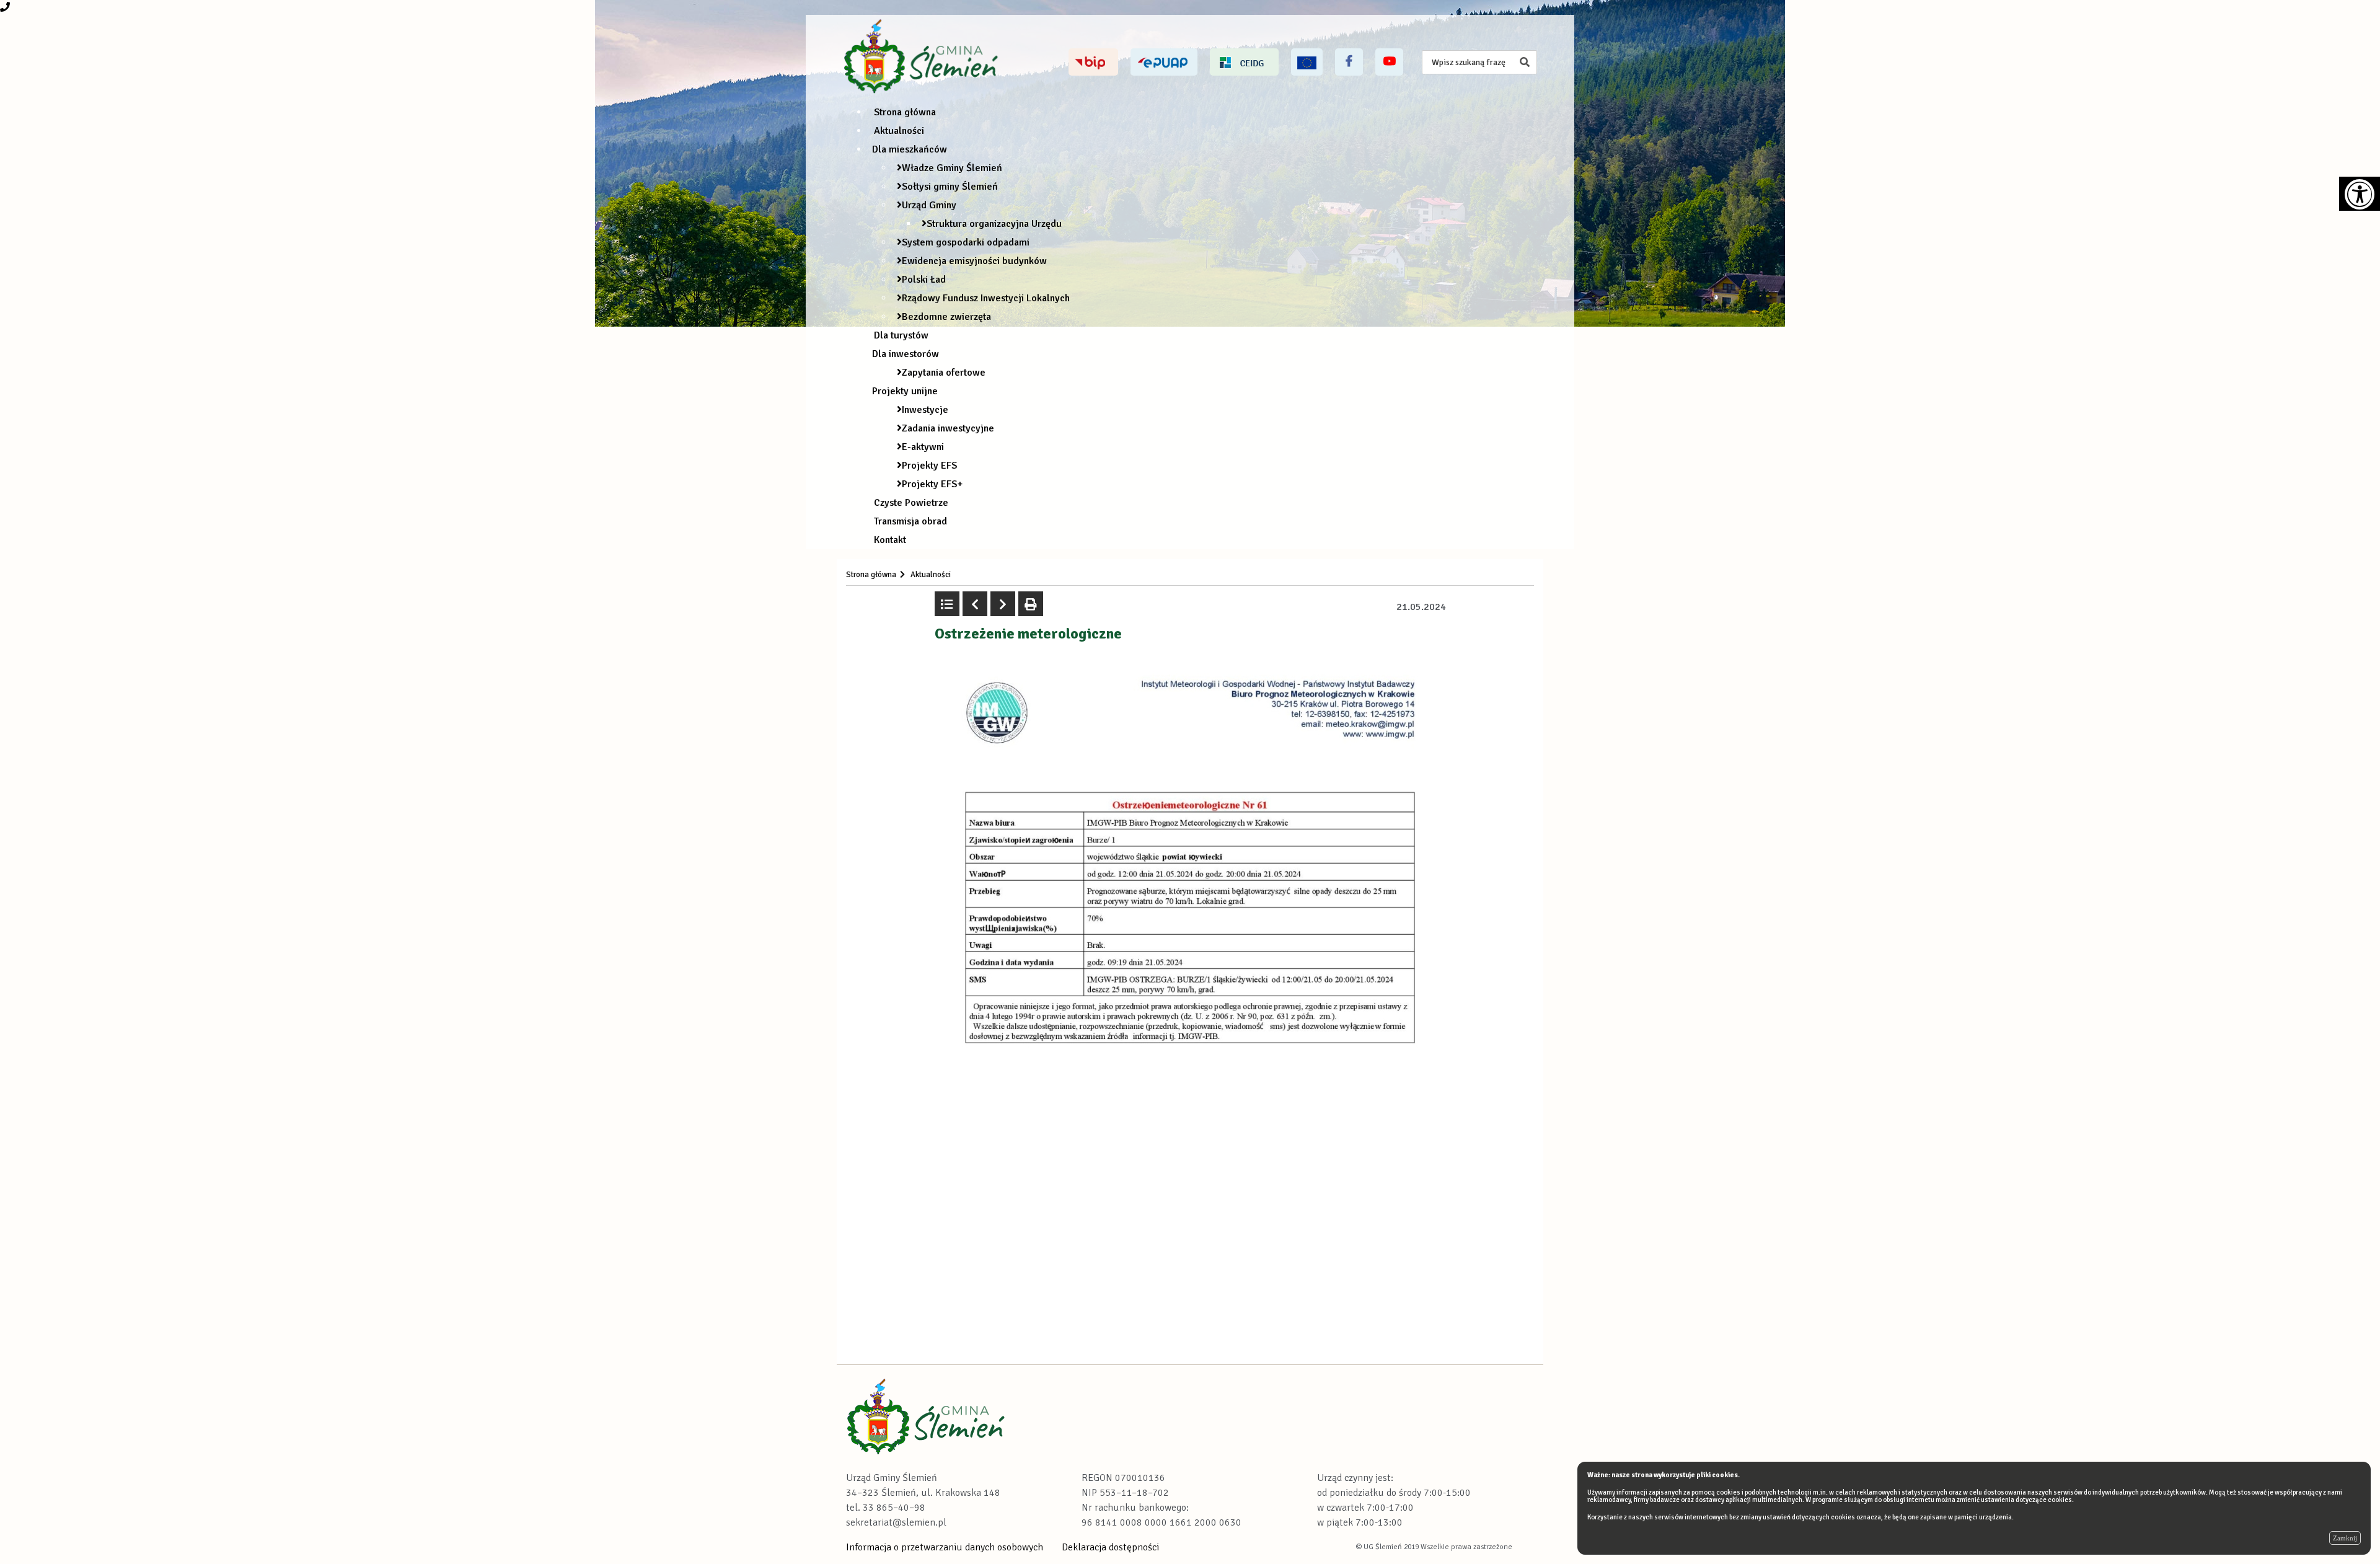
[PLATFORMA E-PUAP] (1164, 62)
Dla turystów (901, 335)
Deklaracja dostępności (1110, 1547)
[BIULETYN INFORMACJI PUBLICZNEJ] (1093, 62)
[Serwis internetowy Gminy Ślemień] (923, 57)
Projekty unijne (905, 391)
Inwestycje (925, 410)
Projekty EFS (929, 466)
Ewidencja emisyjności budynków (974, 261)
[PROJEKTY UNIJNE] (1307, 62)
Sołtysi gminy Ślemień (950, 187)
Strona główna (905, 112)
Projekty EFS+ (932, 484)
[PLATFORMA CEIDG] (1244, 62)
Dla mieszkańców (910, 149)
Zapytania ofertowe (944, 373)
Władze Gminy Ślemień (952, 168)
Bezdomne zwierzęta (946, 317)
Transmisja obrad (910, 521)
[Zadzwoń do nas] (5, 7)
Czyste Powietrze (911, 503)
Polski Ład (924, 280)
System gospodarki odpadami (966, 242)
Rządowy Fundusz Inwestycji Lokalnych (986, 298)
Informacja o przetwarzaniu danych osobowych (945, 1547)
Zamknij (2345, 1538)
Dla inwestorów (906, 354)
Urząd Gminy (929, 205)
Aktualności (899, 131)
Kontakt (890, 540)
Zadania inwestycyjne (948, 428)
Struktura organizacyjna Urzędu (994, 224)
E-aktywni (923, 447)
